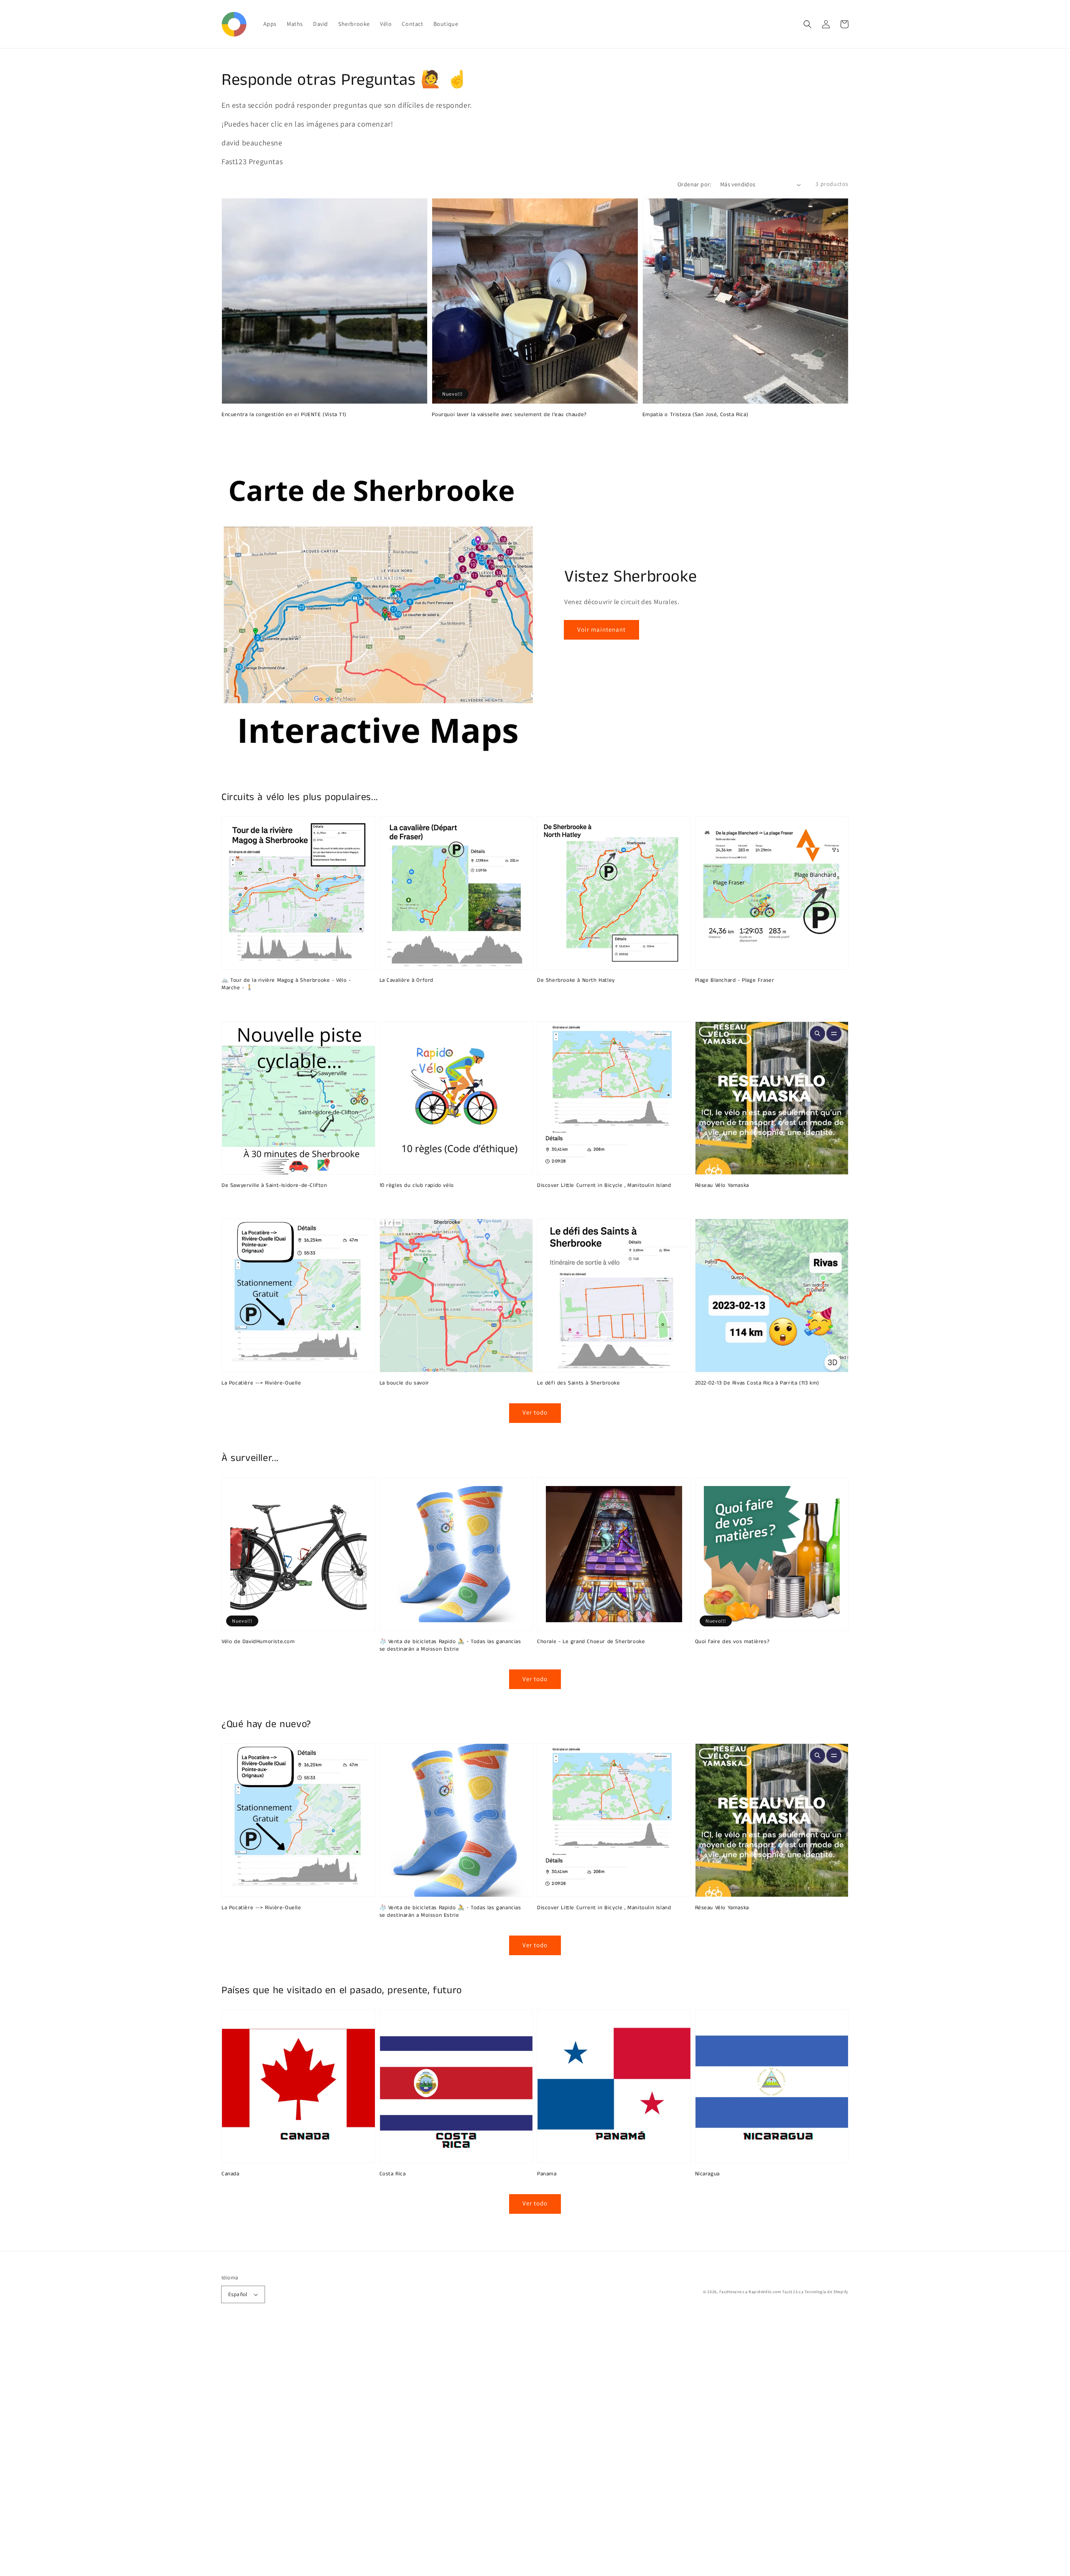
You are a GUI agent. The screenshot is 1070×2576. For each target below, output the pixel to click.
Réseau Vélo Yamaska (722, 1186)
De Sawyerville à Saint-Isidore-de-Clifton (274, 1186)
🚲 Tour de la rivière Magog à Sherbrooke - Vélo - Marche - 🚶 (286, 984)
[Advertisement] (251, 2451)
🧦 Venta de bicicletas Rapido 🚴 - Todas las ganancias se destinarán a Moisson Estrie (450, 1646)
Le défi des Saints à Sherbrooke (579, 1383)
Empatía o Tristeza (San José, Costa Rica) (695, 415)
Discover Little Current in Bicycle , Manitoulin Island (604, 1186)
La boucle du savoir (404, 1383)
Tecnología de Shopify (827, 2292)
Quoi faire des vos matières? (732, 1642)
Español (238, 2294)
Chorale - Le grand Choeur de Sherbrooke (591, 1642)
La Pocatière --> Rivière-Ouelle (261, 1383)
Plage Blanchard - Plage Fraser (735, 981)
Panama (547, 2174)
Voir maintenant (601, 629)
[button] (808, 24)
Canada (231, 2174)
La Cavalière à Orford (407, 981)
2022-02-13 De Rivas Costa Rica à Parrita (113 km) (757, 1383)
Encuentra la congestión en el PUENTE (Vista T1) (284, 415)
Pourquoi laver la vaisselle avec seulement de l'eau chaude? (509, 415)
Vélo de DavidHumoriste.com (258, 1642)
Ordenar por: (694, 184)
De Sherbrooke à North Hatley (576, 981)
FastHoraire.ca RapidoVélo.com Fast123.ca (762, 2292)
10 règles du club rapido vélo (417, 1186)
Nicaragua (707, 2174)
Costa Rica (393, 2174)
